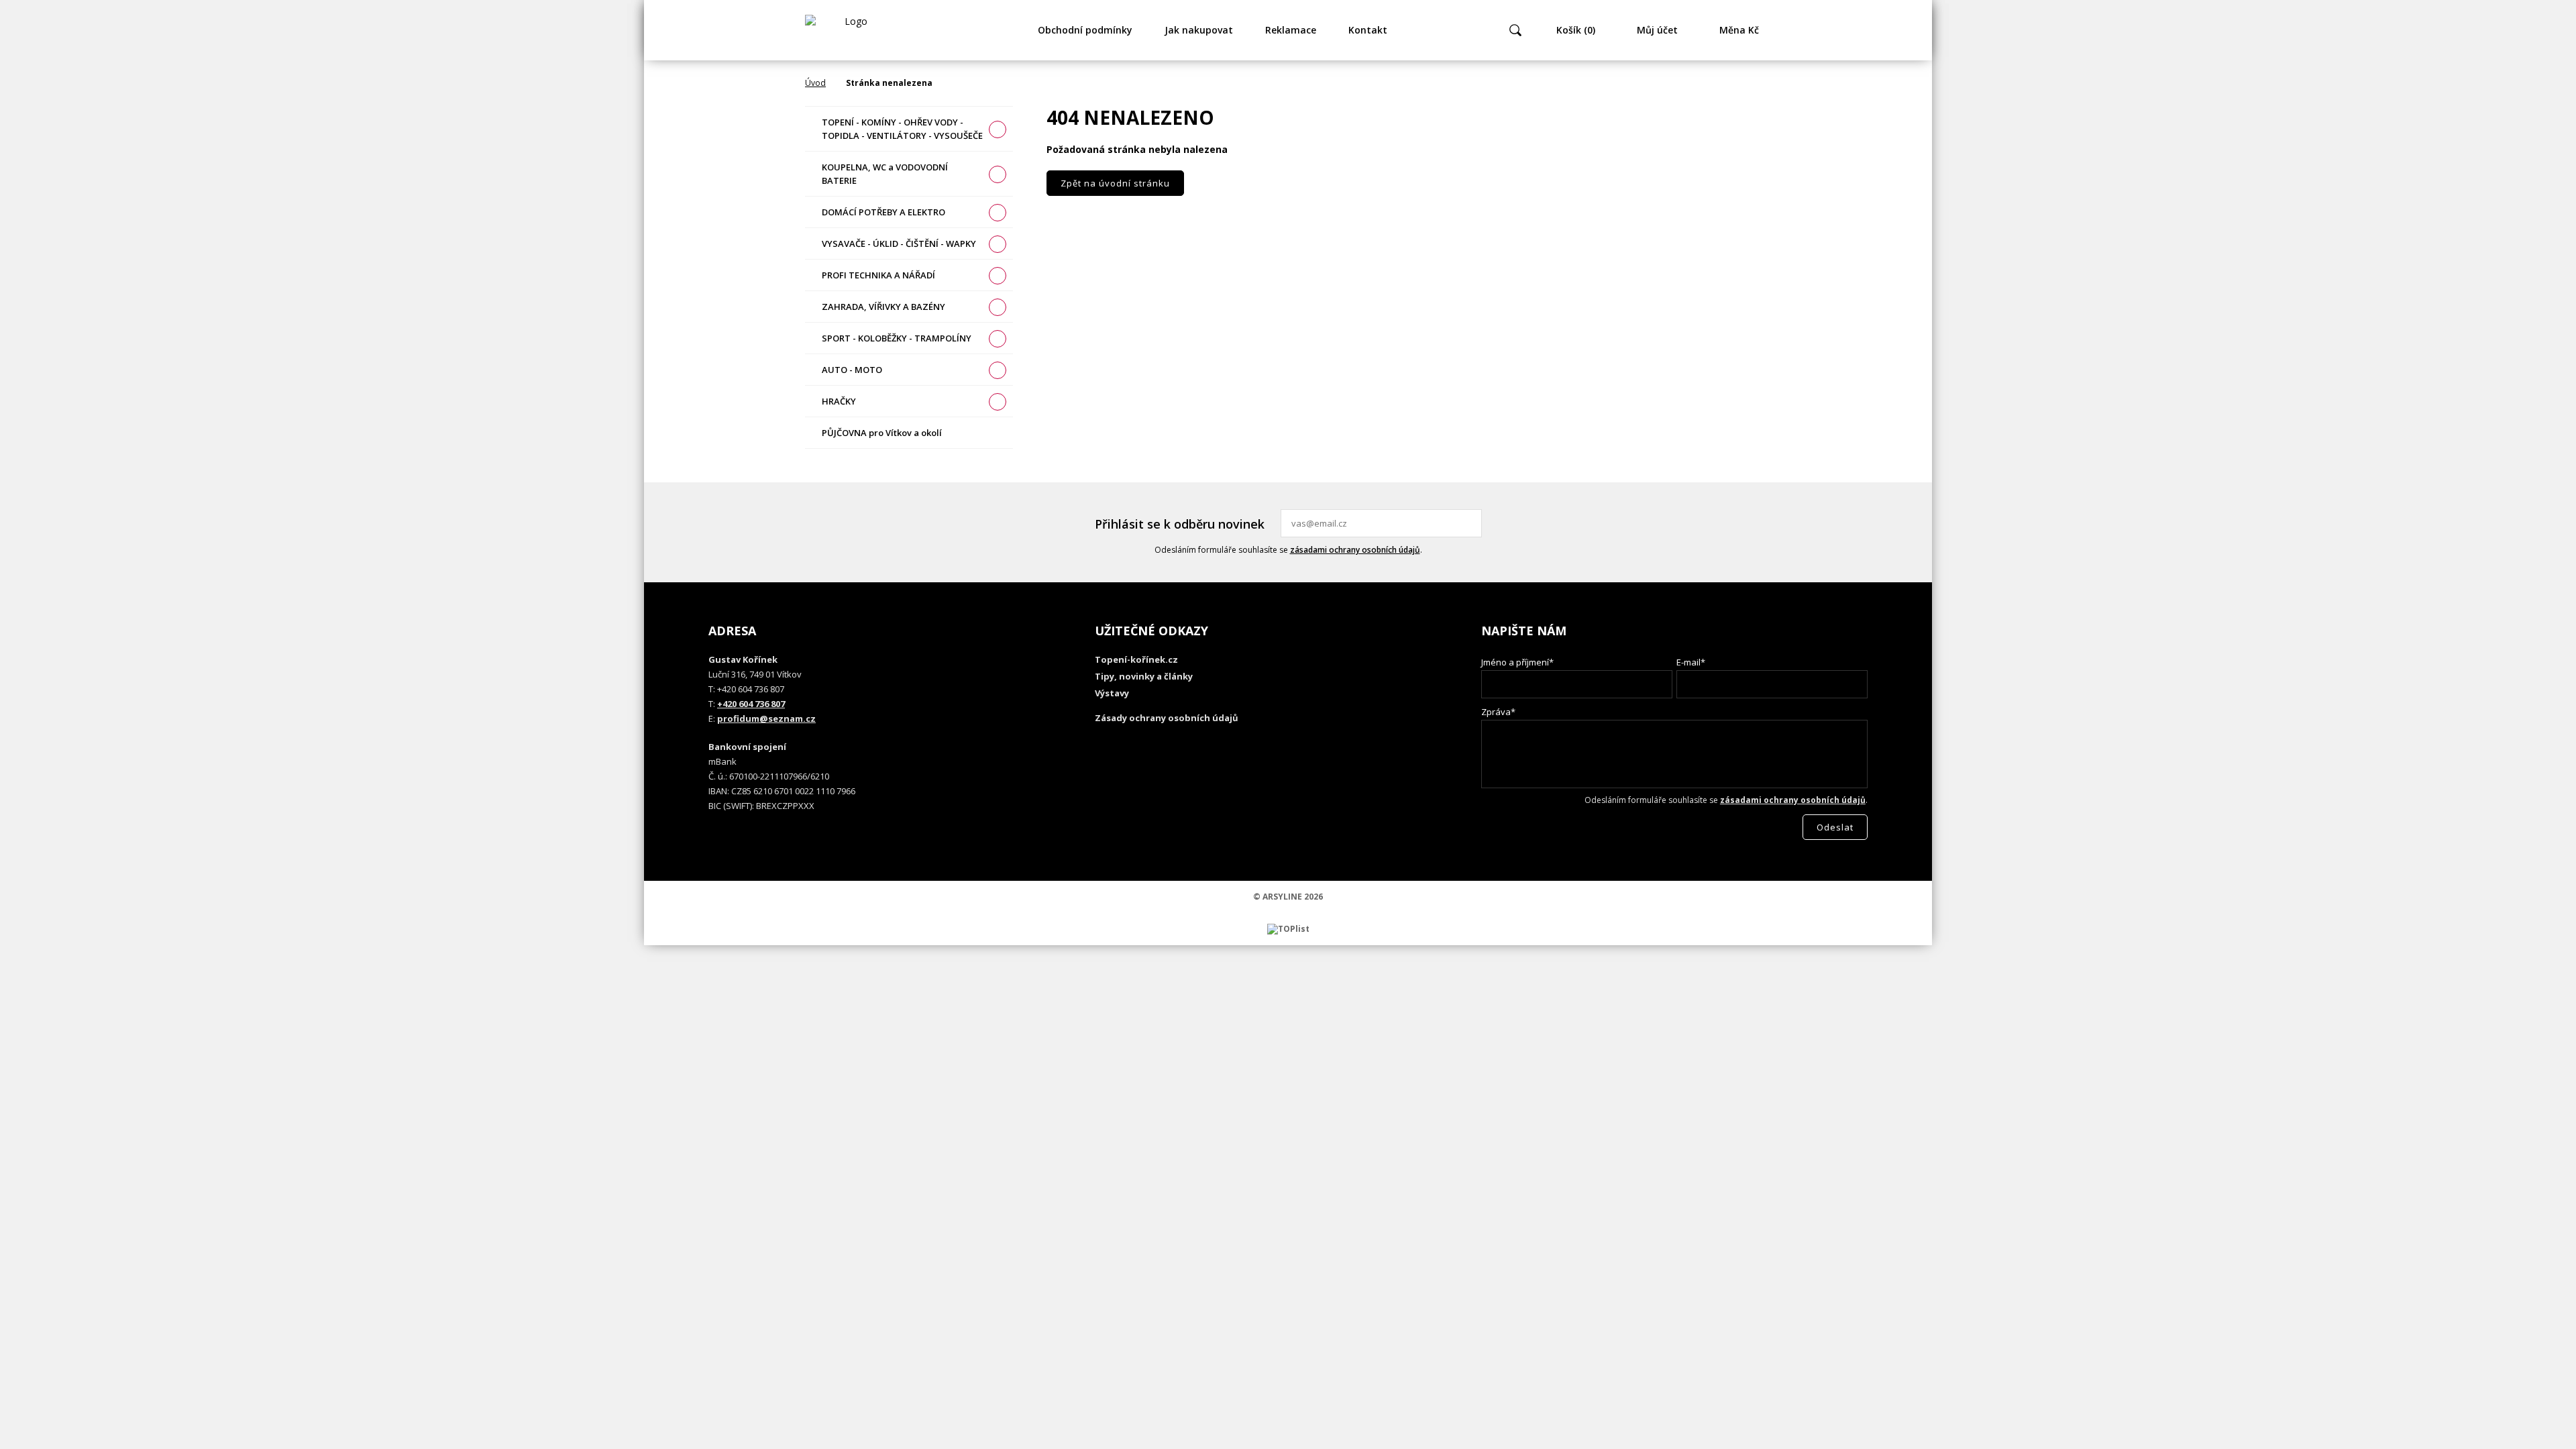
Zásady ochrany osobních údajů (1167, 718)
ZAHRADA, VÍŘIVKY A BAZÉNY (883, 307)
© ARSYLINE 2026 (1288, 897)
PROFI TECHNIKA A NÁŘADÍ (878, 275)
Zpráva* (1498, 712)
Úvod (815, 83)
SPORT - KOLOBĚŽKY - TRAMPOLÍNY (897, 338)
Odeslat (1470, 523)
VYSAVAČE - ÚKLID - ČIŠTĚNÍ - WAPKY (899, 244)
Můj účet (1657, 30)
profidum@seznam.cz (766, 718)
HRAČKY (839, 401)
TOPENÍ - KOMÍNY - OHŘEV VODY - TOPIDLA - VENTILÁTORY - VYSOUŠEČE (902, 129)
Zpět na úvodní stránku (1115, 183)
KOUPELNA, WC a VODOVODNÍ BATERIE (885, 174)
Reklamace (1291, 30)
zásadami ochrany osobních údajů (1355, 550)
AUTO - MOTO (852, 370)
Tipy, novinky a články (1144, 676)
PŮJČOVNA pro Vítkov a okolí (882, 433)
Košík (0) (1576, 30)
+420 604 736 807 (751, 704)
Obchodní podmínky (1085, 30)
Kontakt (1368, 30)
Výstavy (1112, 693)
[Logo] (851, 30)
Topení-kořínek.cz (1136, 659)
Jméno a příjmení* (1517, 662)
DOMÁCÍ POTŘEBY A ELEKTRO (883, 212)
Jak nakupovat (1199, 30)
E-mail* (1691, 662)
